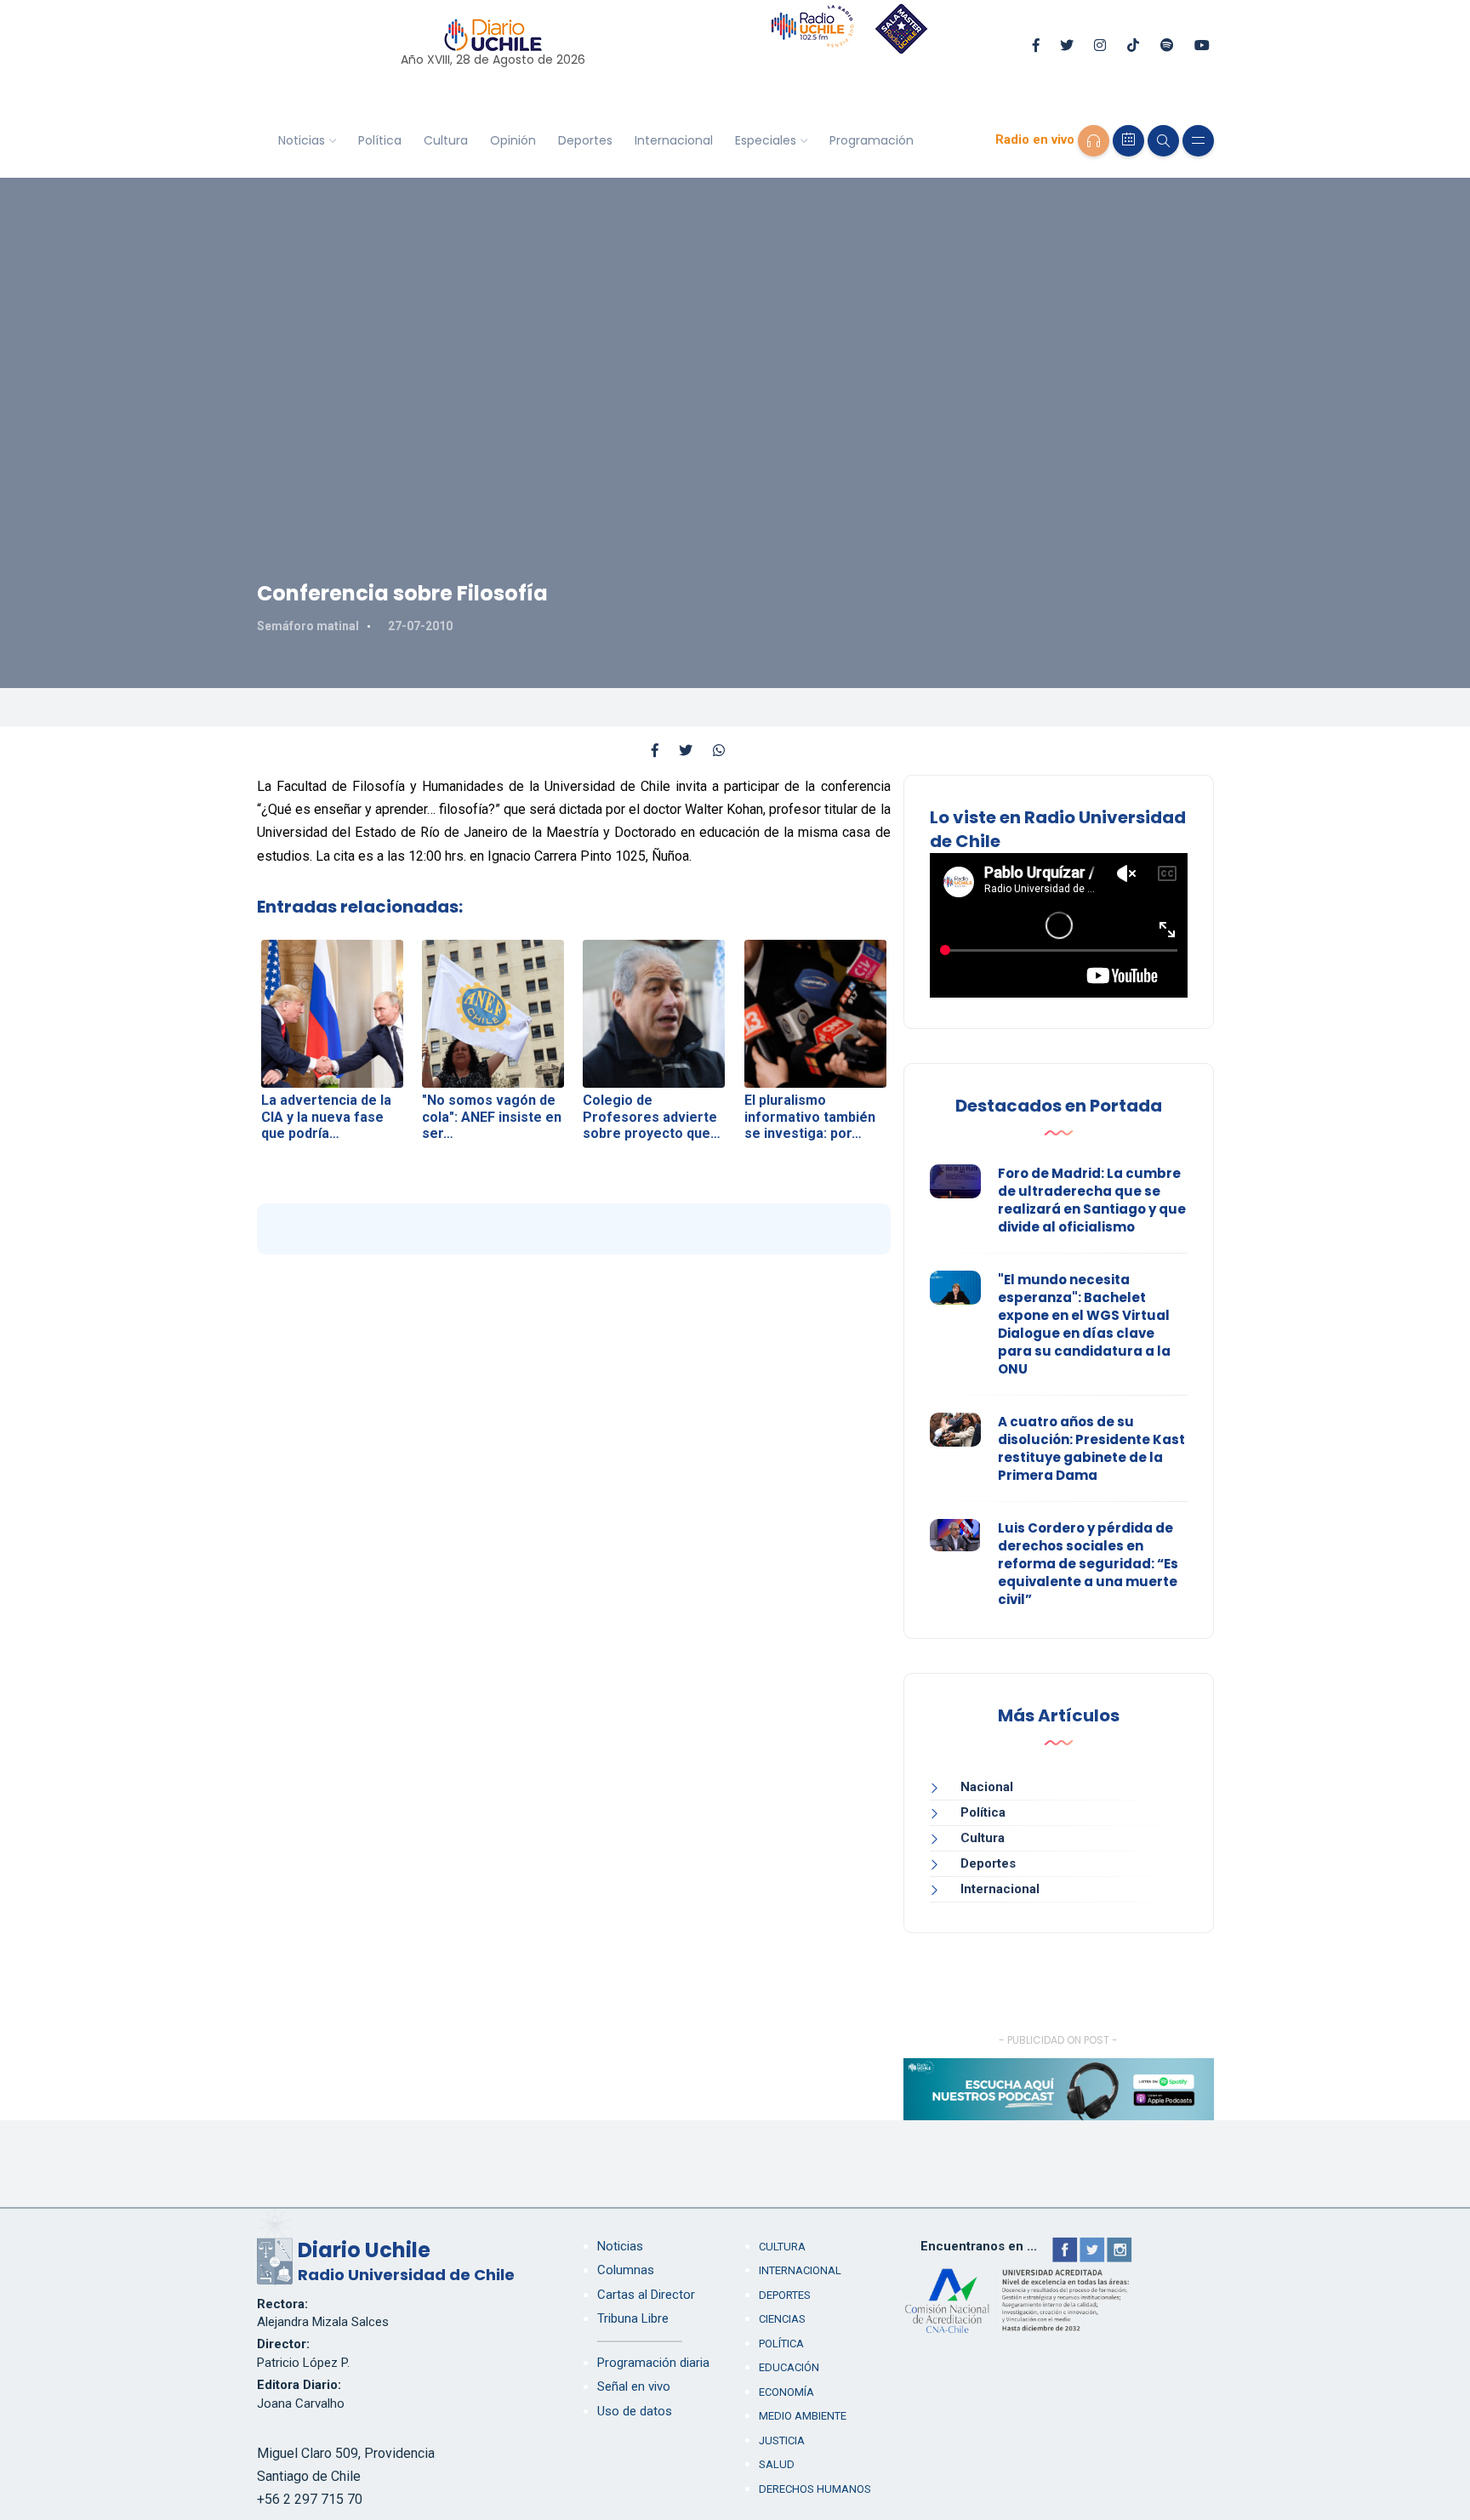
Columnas (626, 2270)
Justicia (782, 2440)
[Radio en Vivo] (1094, 141)
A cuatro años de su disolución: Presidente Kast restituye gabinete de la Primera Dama (1091, 1448)
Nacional (987, 1787)
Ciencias (782, 2319)
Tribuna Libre (633, 2318)
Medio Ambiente (803, 2416)
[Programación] (1128, 141)
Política (380, 140)
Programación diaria (653, 2363)
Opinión (513, 140)
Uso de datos (635, 2411)
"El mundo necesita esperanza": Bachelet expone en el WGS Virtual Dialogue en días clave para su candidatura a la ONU (1084, 1324)
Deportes (585, 140)
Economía (786, 2392)
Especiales (766, 140)
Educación (789, 2367)
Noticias (302, 140)
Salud (777, 2464)
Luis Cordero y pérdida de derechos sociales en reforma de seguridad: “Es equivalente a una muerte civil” (1088, 1564)
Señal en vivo (634, 2386)
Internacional (674, 140)
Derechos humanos (815, 2489)
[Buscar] (1163, 141)
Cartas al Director (646, 2295)
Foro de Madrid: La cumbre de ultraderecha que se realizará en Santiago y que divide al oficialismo (1092, 1200)
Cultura (446, 140)
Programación (872, 140)
